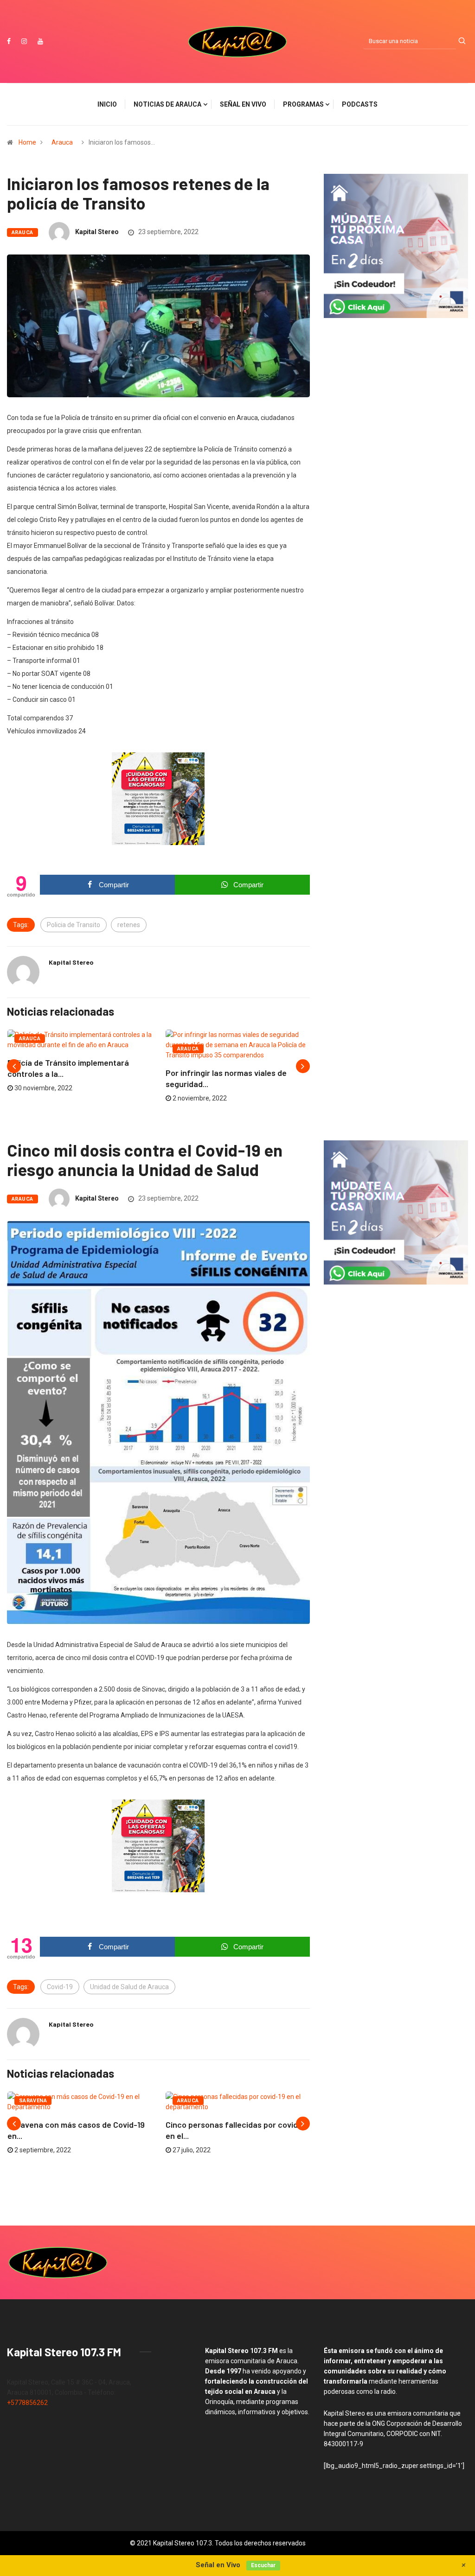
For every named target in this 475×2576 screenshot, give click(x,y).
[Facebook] (9, 41)
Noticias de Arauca (167, 104)
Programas (303, 104)
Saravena (33, 2101)
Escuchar (263, 2565)
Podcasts (360, 104)
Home (27, 142)
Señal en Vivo (243, 104)
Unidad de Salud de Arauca (129, 1987)
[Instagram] (24, 41)
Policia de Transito (74, 925)
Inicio (107, 104)
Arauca (62, 142)
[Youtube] (40, 41)
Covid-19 (60, 1987)
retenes (129, 925)
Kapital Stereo (97, 232)
